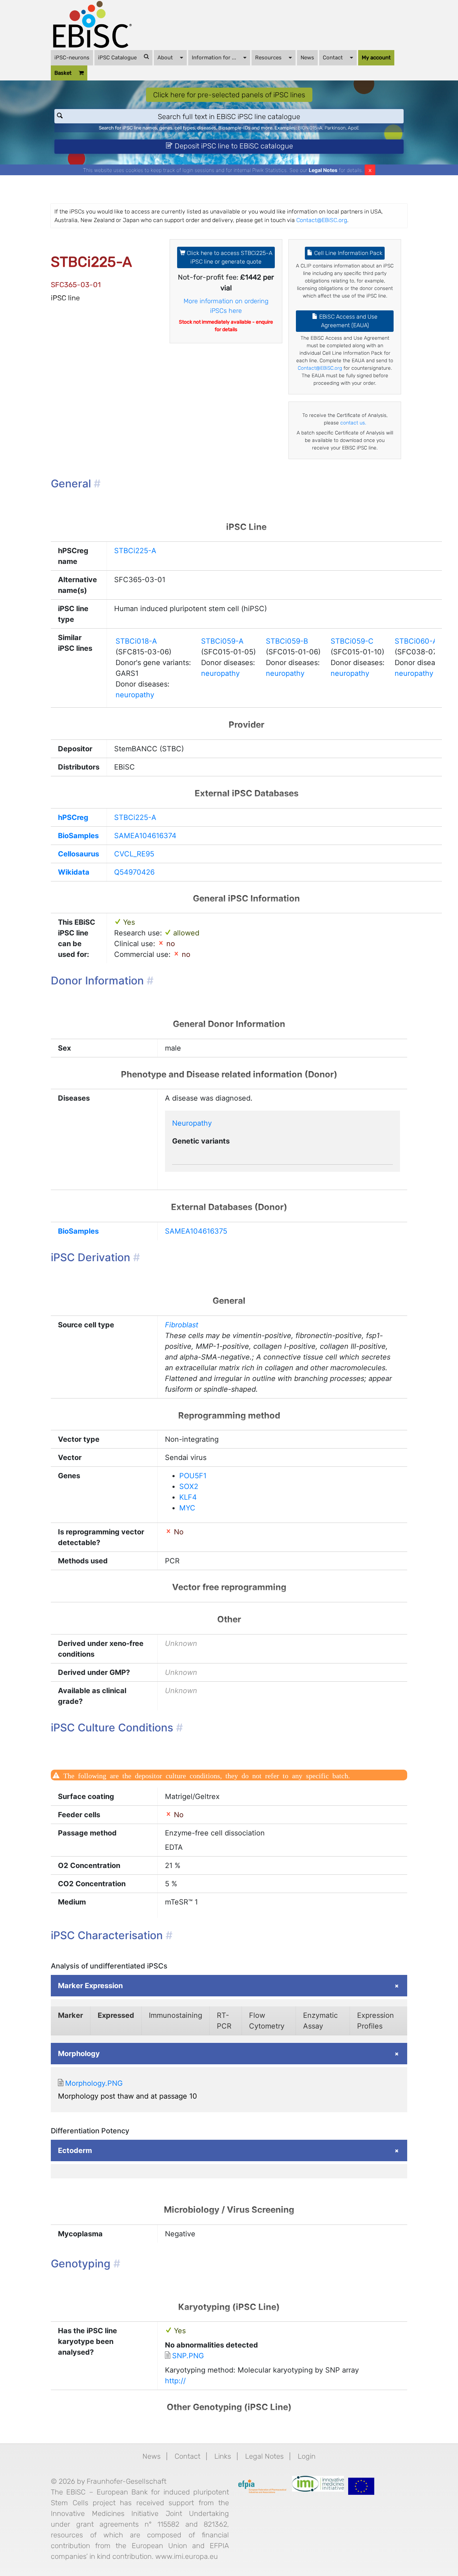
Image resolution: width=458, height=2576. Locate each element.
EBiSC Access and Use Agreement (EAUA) (348, 321)
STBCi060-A (416, 641)
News (307, 58)
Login (307, 2456)
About (165, 58)
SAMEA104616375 (196, 1231)
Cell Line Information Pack (348, 253)
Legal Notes (323, 170)
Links (223, 2456)
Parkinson (335, 128)
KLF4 (188, 1497)
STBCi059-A (222, 641)
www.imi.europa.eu (187, 2556)
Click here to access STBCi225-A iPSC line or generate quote (229, 257)
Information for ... (214, 58)
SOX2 (189, 1486)
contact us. (353, 423)
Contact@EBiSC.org (322, 220)
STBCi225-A (135, 551)
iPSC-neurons (72, 58)
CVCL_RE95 (134, 854)
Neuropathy (192, 1123)
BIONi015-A (310, 128)
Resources (268, 58)
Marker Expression (90, 1986)
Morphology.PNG (94, 2083)
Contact (333, 58)
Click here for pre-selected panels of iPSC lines (229, 95)
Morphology (79, 2054)
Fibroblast (182, 1325)
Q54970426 (134, 872)
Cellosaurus (79, 854)
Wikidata (74, 872)
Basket (63, 73)
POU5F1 (193, 1476)
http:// (175, 2381)
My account (376, 58)
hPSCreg (73, 817)
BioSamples (78, 836)
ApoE (354, 128)
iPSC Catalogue (117, 58)
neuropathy (135, 695)
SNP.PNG (188, 2356)
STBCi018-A (136, 641)
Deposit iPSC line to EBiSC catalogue (233, 146)
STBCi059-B (287, 641)
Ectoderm (75, 2150)
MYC (187, 1508)
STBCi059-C (352, 641)
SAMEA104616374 (145, 836)
